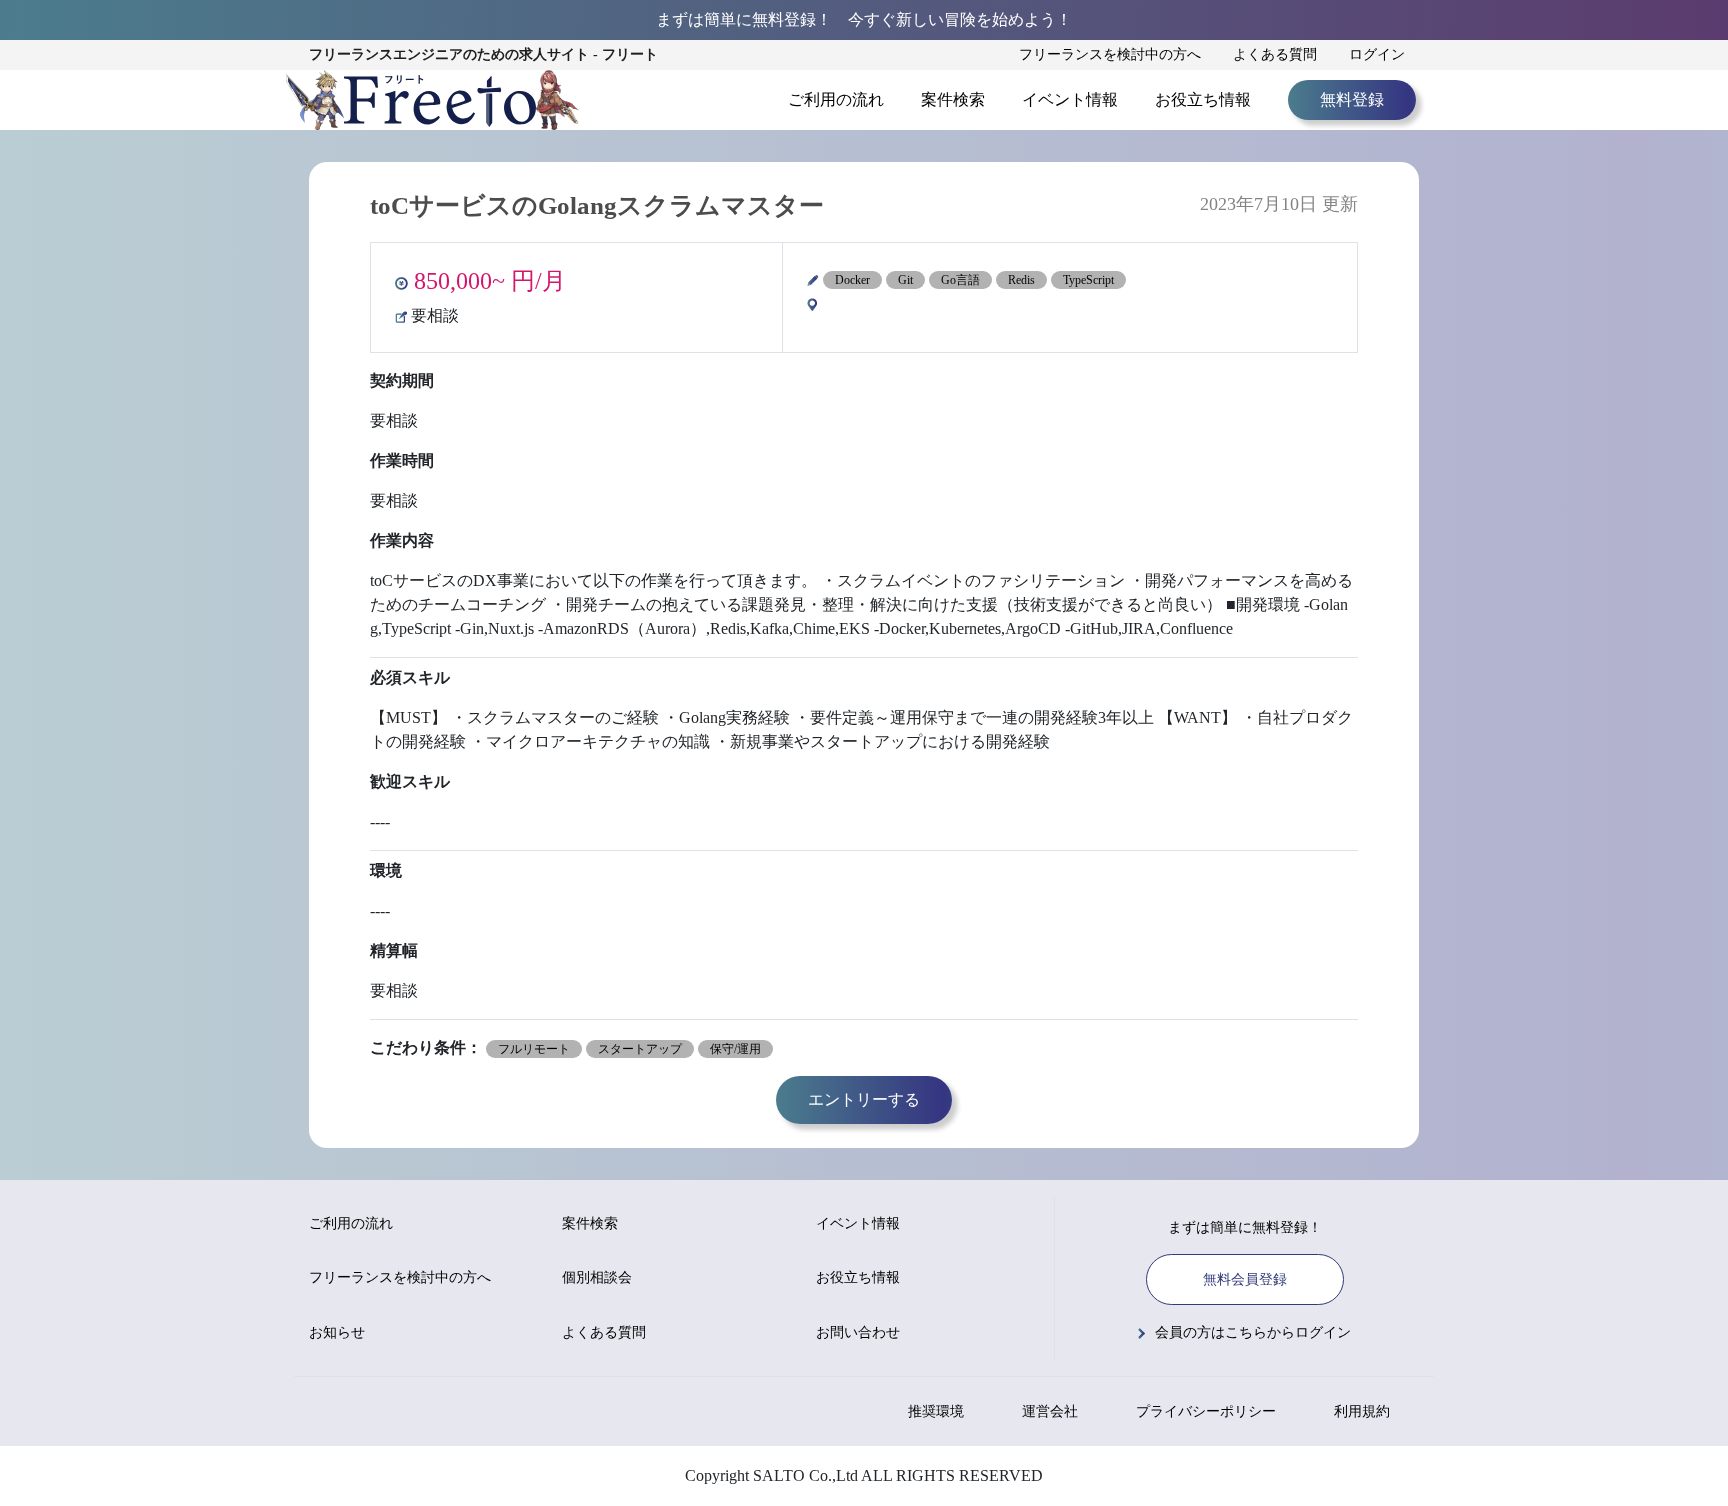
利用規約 (1362, 1411)
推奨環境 (936, 1411)
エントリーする (864, 1099)
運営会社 (1050, 1411)
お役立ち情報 (1203, 99)
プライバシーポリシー (1206, 1411)
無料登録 (1352, 99)
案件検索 (953, 99)
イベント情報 (1070, 99)
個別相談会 (597, 1277)
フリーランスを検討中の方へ (1110, 54)
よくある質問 (1275, 54)
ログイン (1377, 54)
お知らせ (337, 1332)
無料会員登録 (1245, 1279)
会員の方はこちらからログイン (1253, 1332)
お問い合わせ (858, 1332)
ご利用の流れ (836, 99)
